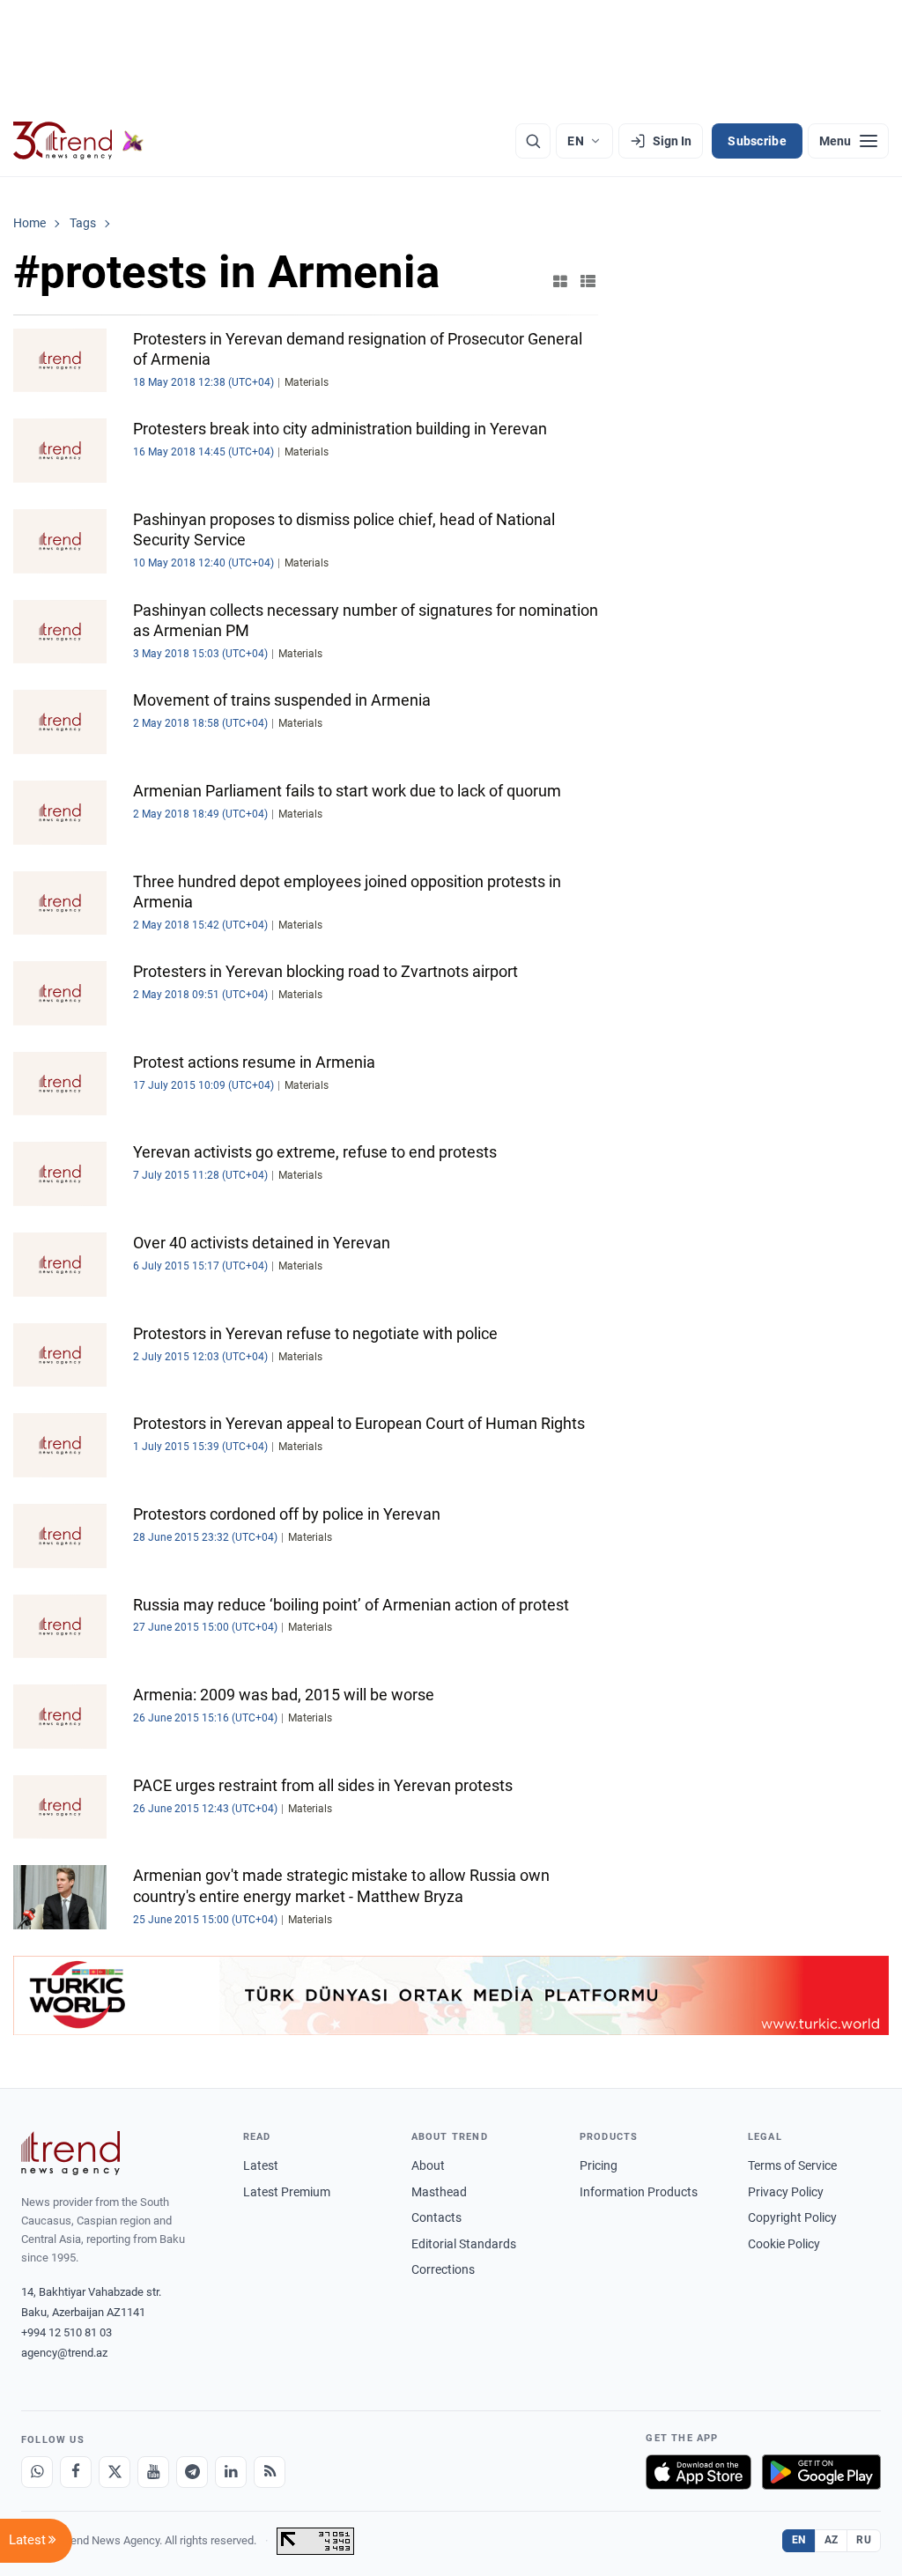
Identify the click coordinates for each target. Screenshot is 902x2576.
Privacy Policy (786, 2192)
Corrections (443, 2269)
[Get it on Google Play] (821, 2472)
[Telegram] (192, 2472)
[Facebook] (76, 2472)
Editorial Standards (464, 2244)
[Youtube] (153, 2472)
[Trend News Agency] (70, 2153)
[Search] (533, 141)
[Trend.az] (78, 141)
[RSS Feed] (270, 2472)
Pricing (599, 2165)
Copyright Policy (792, 2217)
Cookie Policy (784, 2244)
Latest (261, 2165)
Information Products (639, 2192)
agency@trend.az (64, 2353)
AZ (832, 2540)
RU (864, 2540)
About (428, 2165)
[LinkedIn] (231, 2472)
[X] (115, 2472)
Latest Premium (287, 2192)
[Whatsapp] (37, 2472)
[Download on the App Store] (699, 2472)
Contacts (436, 2217)
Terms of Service (792, 2165)
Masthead (439, 2192)
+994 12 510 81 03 (67, 2332)
